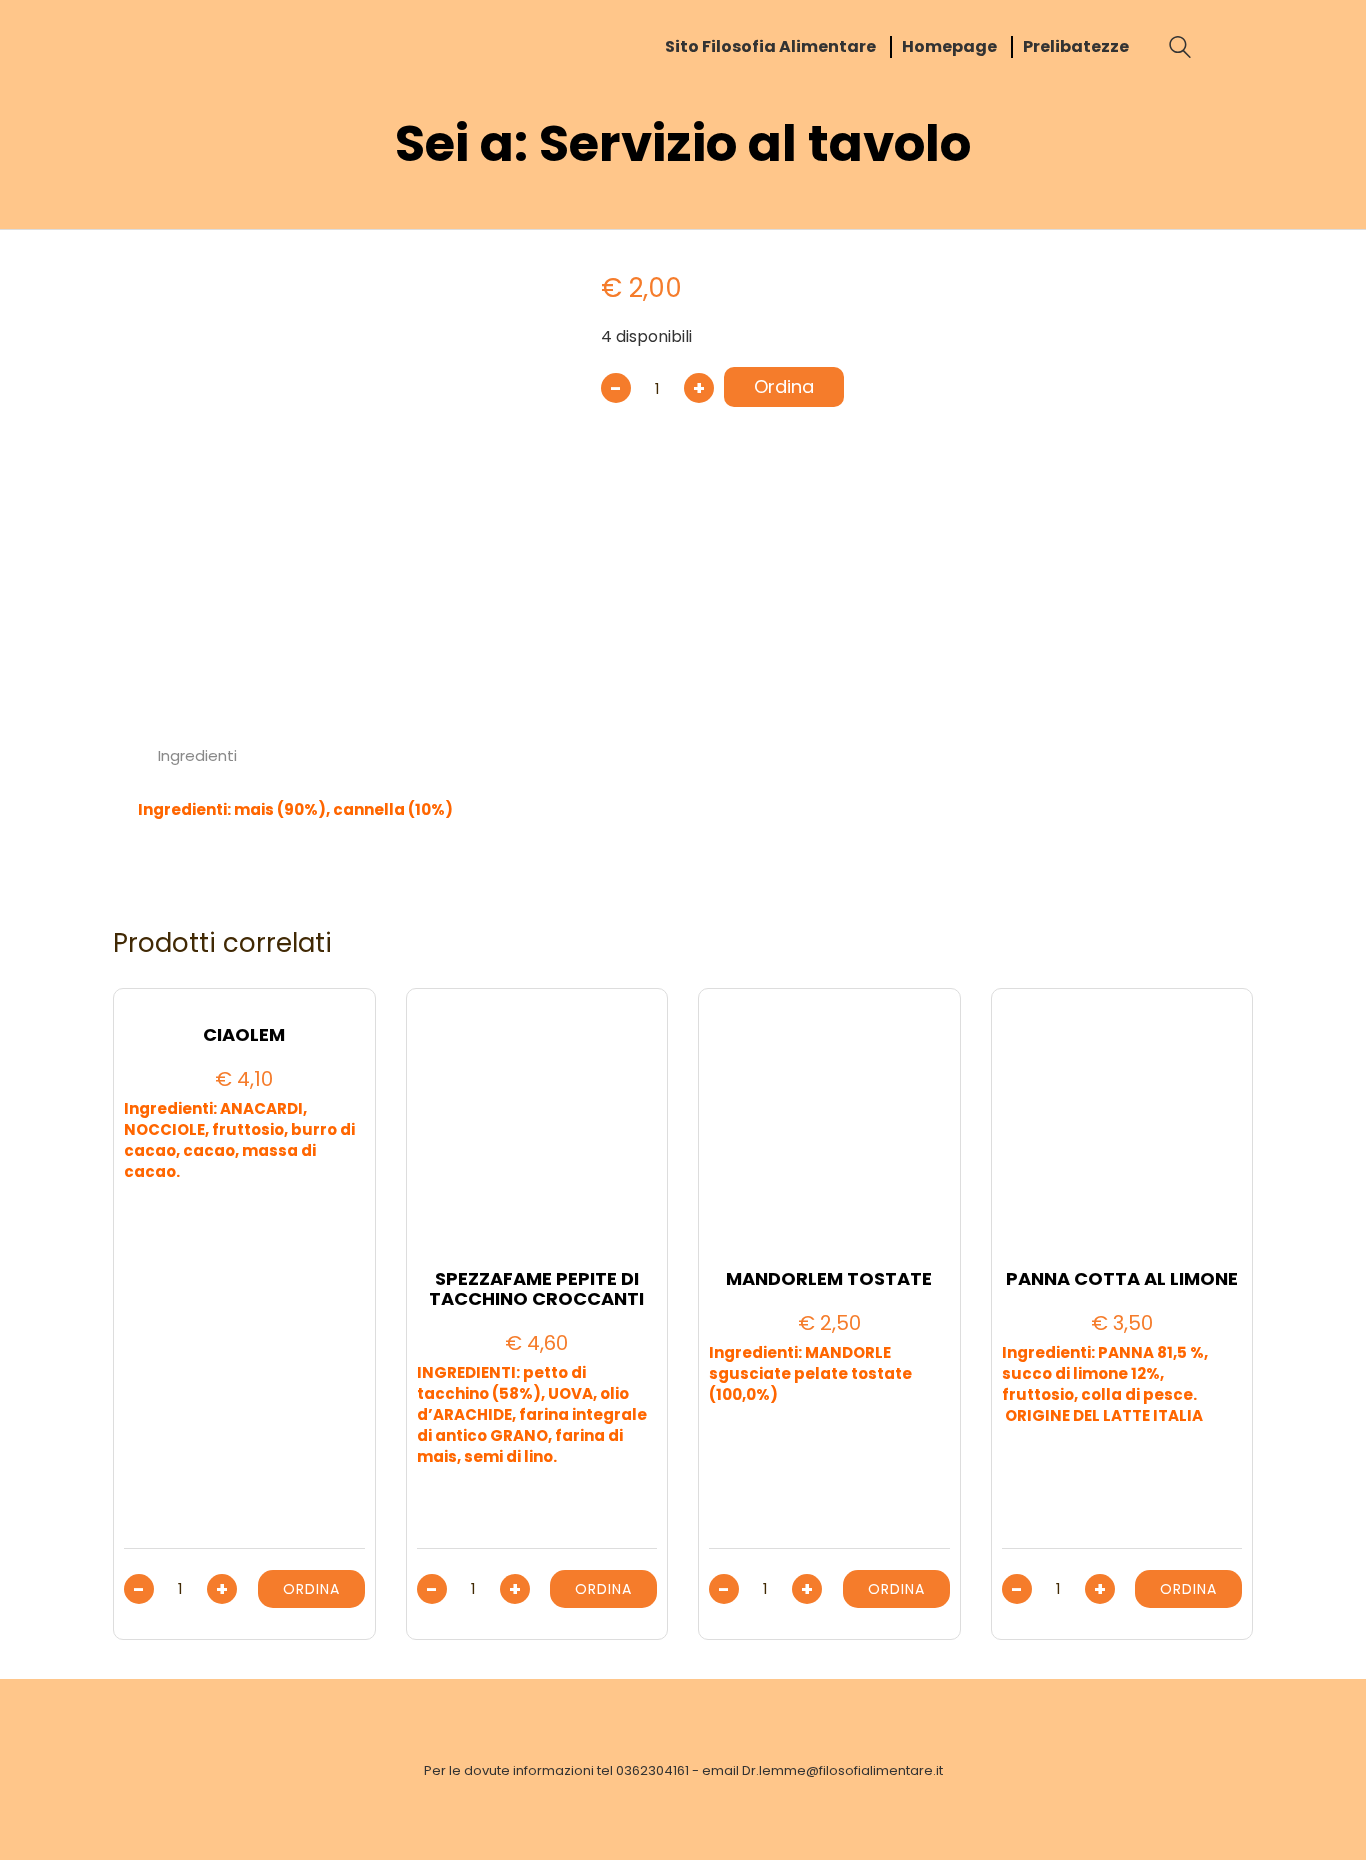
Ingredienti (197, 755)
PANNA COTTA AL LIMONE (1122, 1279)
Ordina (784, 386)
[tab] (198, 756)
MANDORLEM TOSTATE (829, 1279)
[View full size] (147, 281)
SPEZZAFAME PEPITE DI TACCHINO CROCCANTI (536, 1289)
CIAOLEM (244, 1035)
